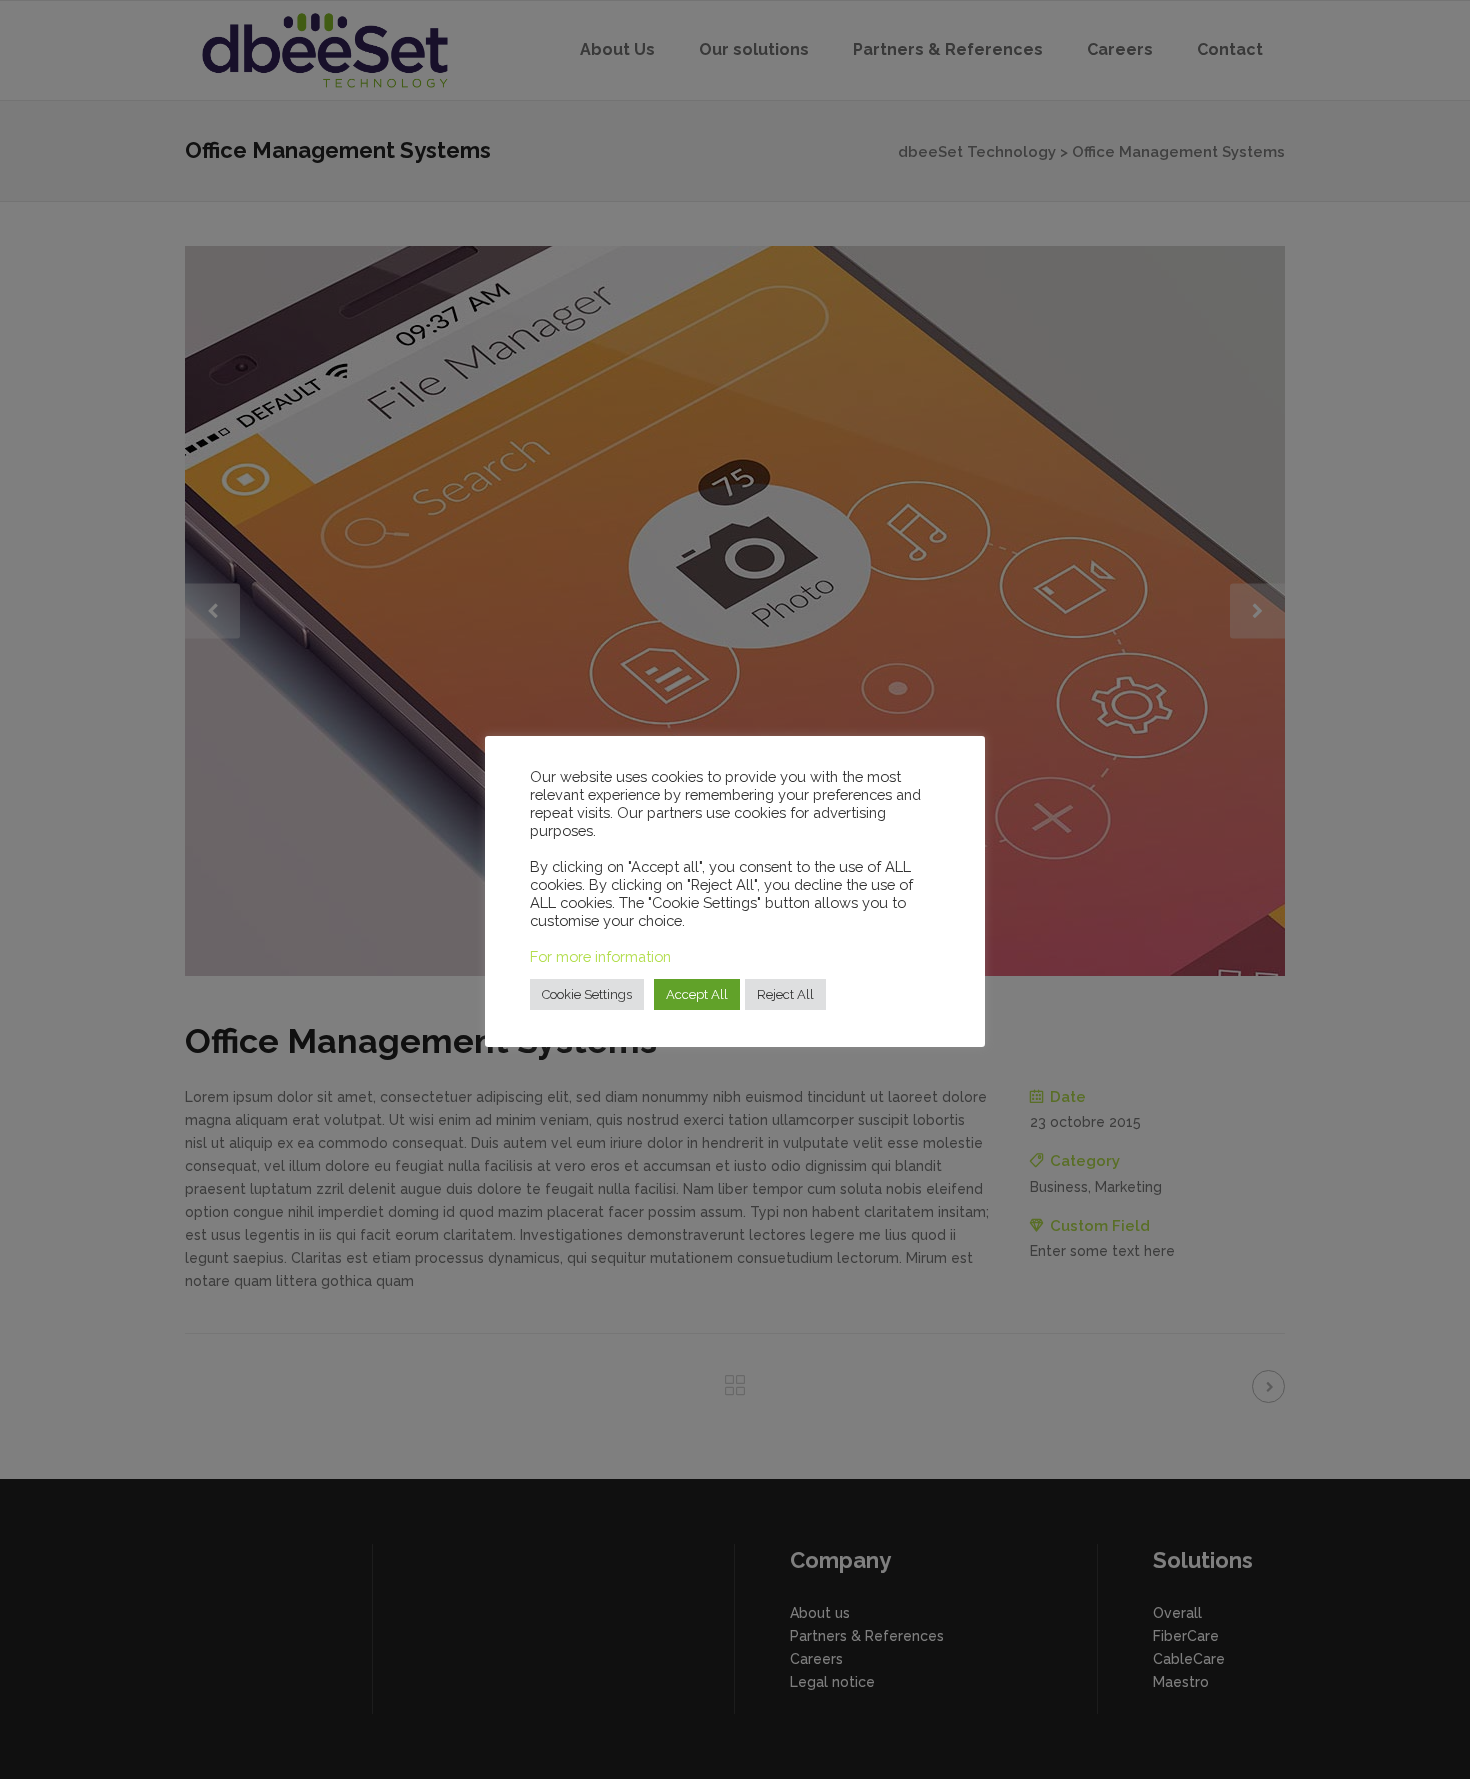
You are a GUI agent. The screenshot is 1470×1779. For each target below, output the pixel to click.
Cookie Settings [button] (587, 994)
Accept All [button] (697, 994)
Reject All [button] (785, 994)
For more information (600, 956)
